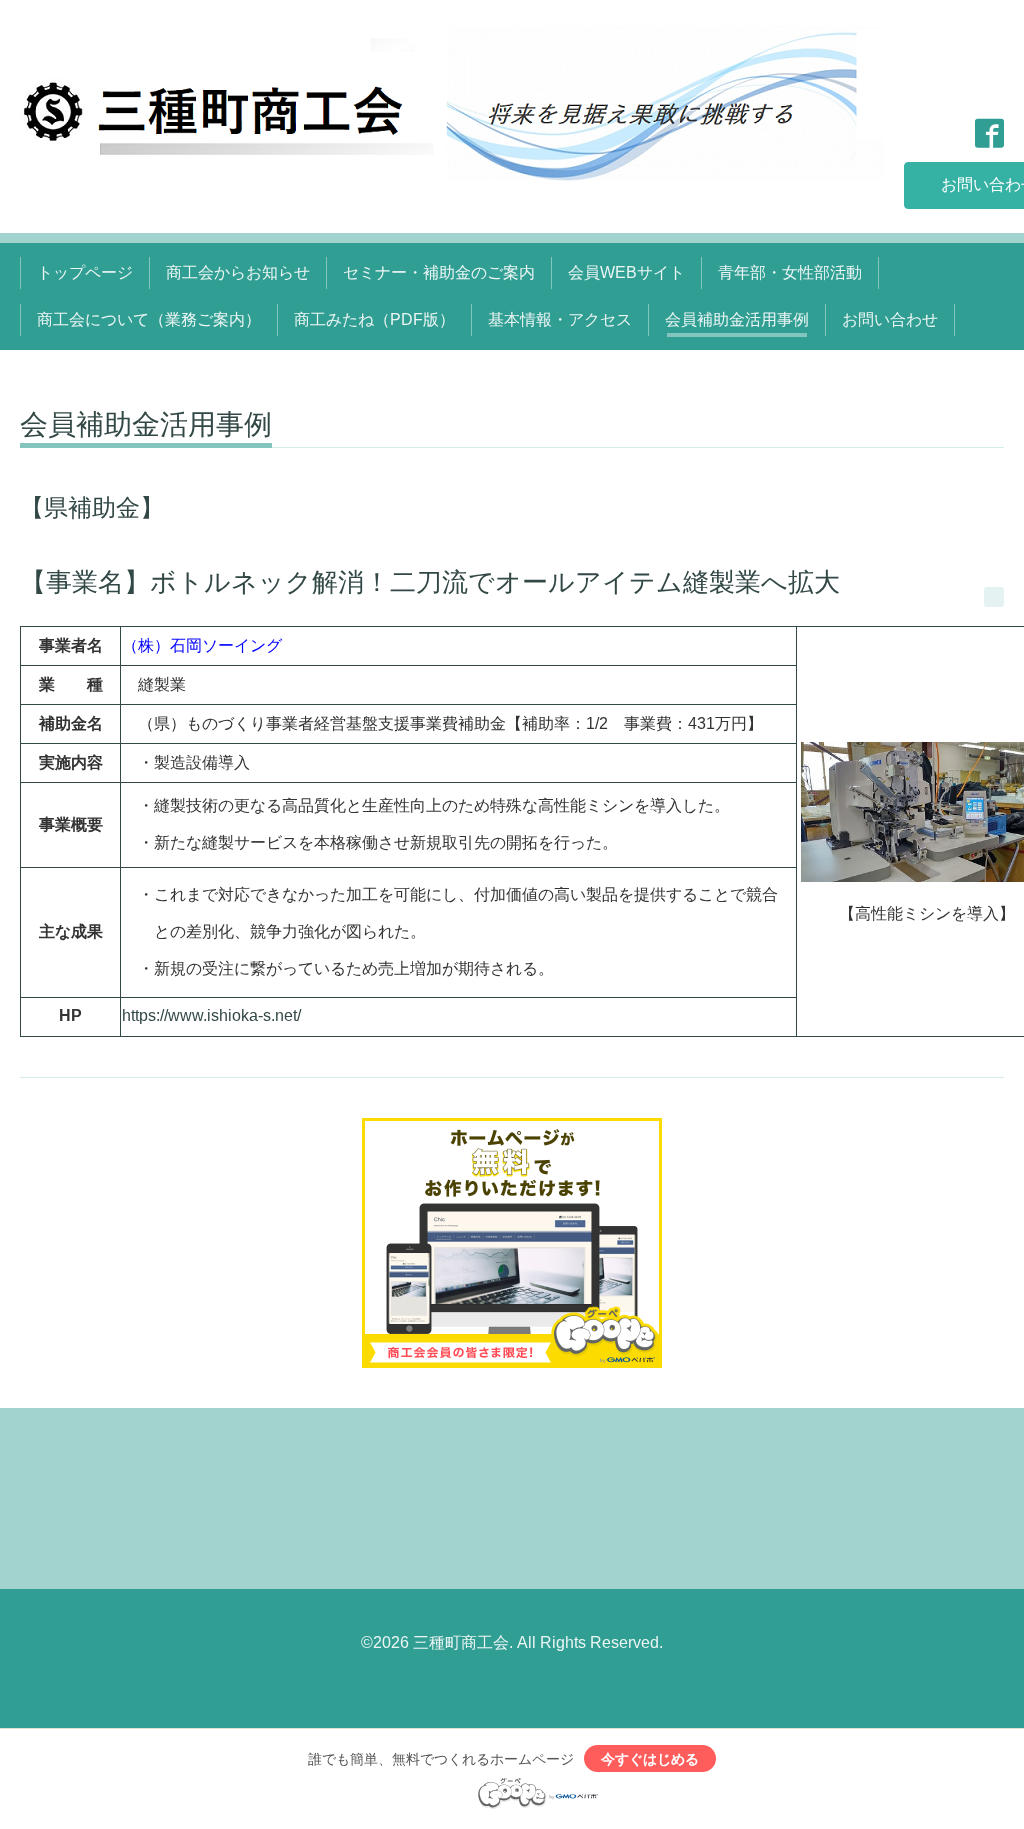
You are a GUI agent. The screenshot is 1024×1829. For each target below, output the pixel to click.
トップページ (85, 272)
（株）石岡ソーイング (202, 645)
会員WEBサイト (626, 272)
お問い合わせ (890, 319)
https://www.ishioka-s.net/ (211, 1015)
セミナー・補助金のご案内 (439, 272)
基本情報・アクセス (560, 319)
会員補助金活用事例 (737, 319)
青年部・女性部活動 (790, 272)
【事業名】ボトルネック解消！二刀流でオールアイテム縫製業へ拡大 (430, 582)
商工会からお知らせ (238, 272)
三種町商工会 (461, 1642)
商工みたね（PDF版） (374, 319)
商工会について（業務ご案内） (149, 319)
